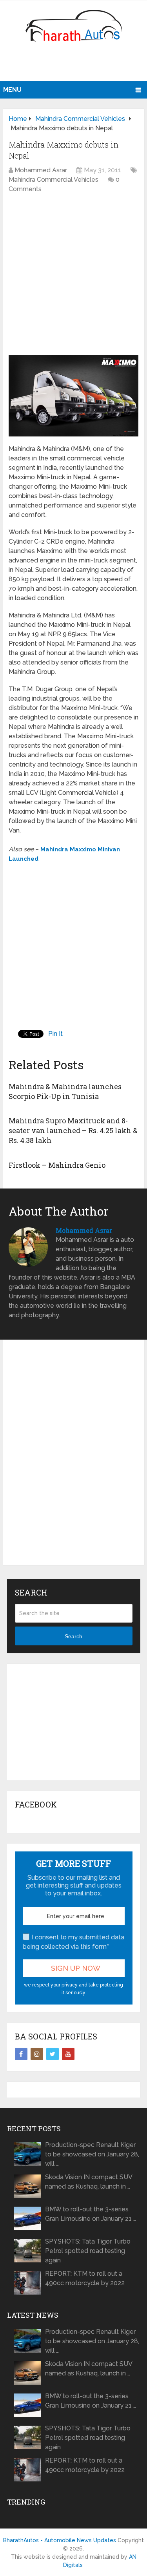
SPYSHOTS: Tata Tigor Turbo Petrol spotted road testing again (88, 2251)
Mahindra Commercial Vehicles (54, 180)
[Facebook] (21, 2054)
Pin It (55, 1034)
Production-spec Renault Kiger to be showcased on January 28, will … (92, 2154)
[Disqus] (73, 1459)
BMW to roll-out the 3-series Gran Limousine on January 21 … (91, 2214)
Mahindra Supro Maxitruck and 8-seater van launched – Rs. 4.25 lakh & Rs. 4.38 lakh (73, 1130)
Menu (12, 90)
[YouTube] (68, 2054)
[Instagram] (37, 2054)
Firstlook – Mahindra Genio (57, 1165)
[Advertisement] (75, 65)
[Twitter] (53, 2054)
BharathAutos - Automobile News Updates (60, 2540)
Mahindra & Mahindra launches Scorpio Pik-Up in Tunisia (65, 1091)
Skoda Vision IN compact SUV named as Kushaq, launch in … (89, 2182)
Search (73, 1636)
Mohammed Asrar (41, 170)
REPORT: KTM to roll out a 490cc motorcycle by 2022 (85, 2278)
